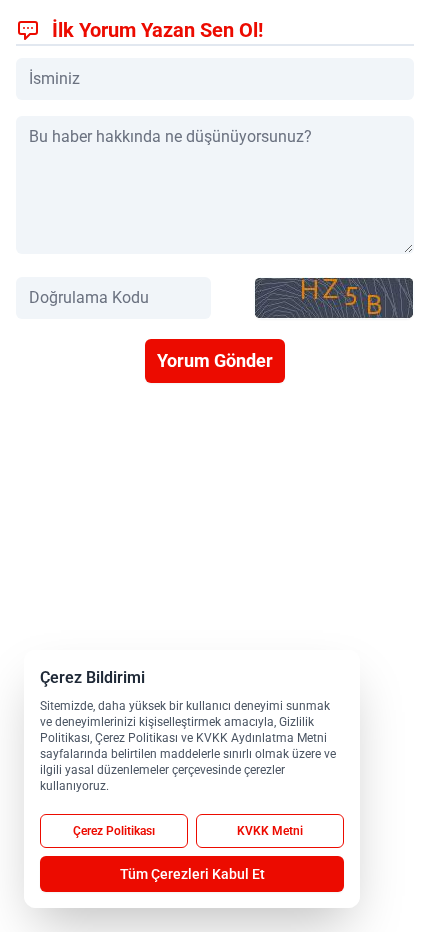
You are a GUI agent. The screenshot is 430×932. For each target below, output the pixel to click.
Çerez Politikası (114, 831)
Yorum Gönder (215, 360)
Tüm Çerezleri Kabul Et (192, 874)
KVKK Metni (270, 831)
